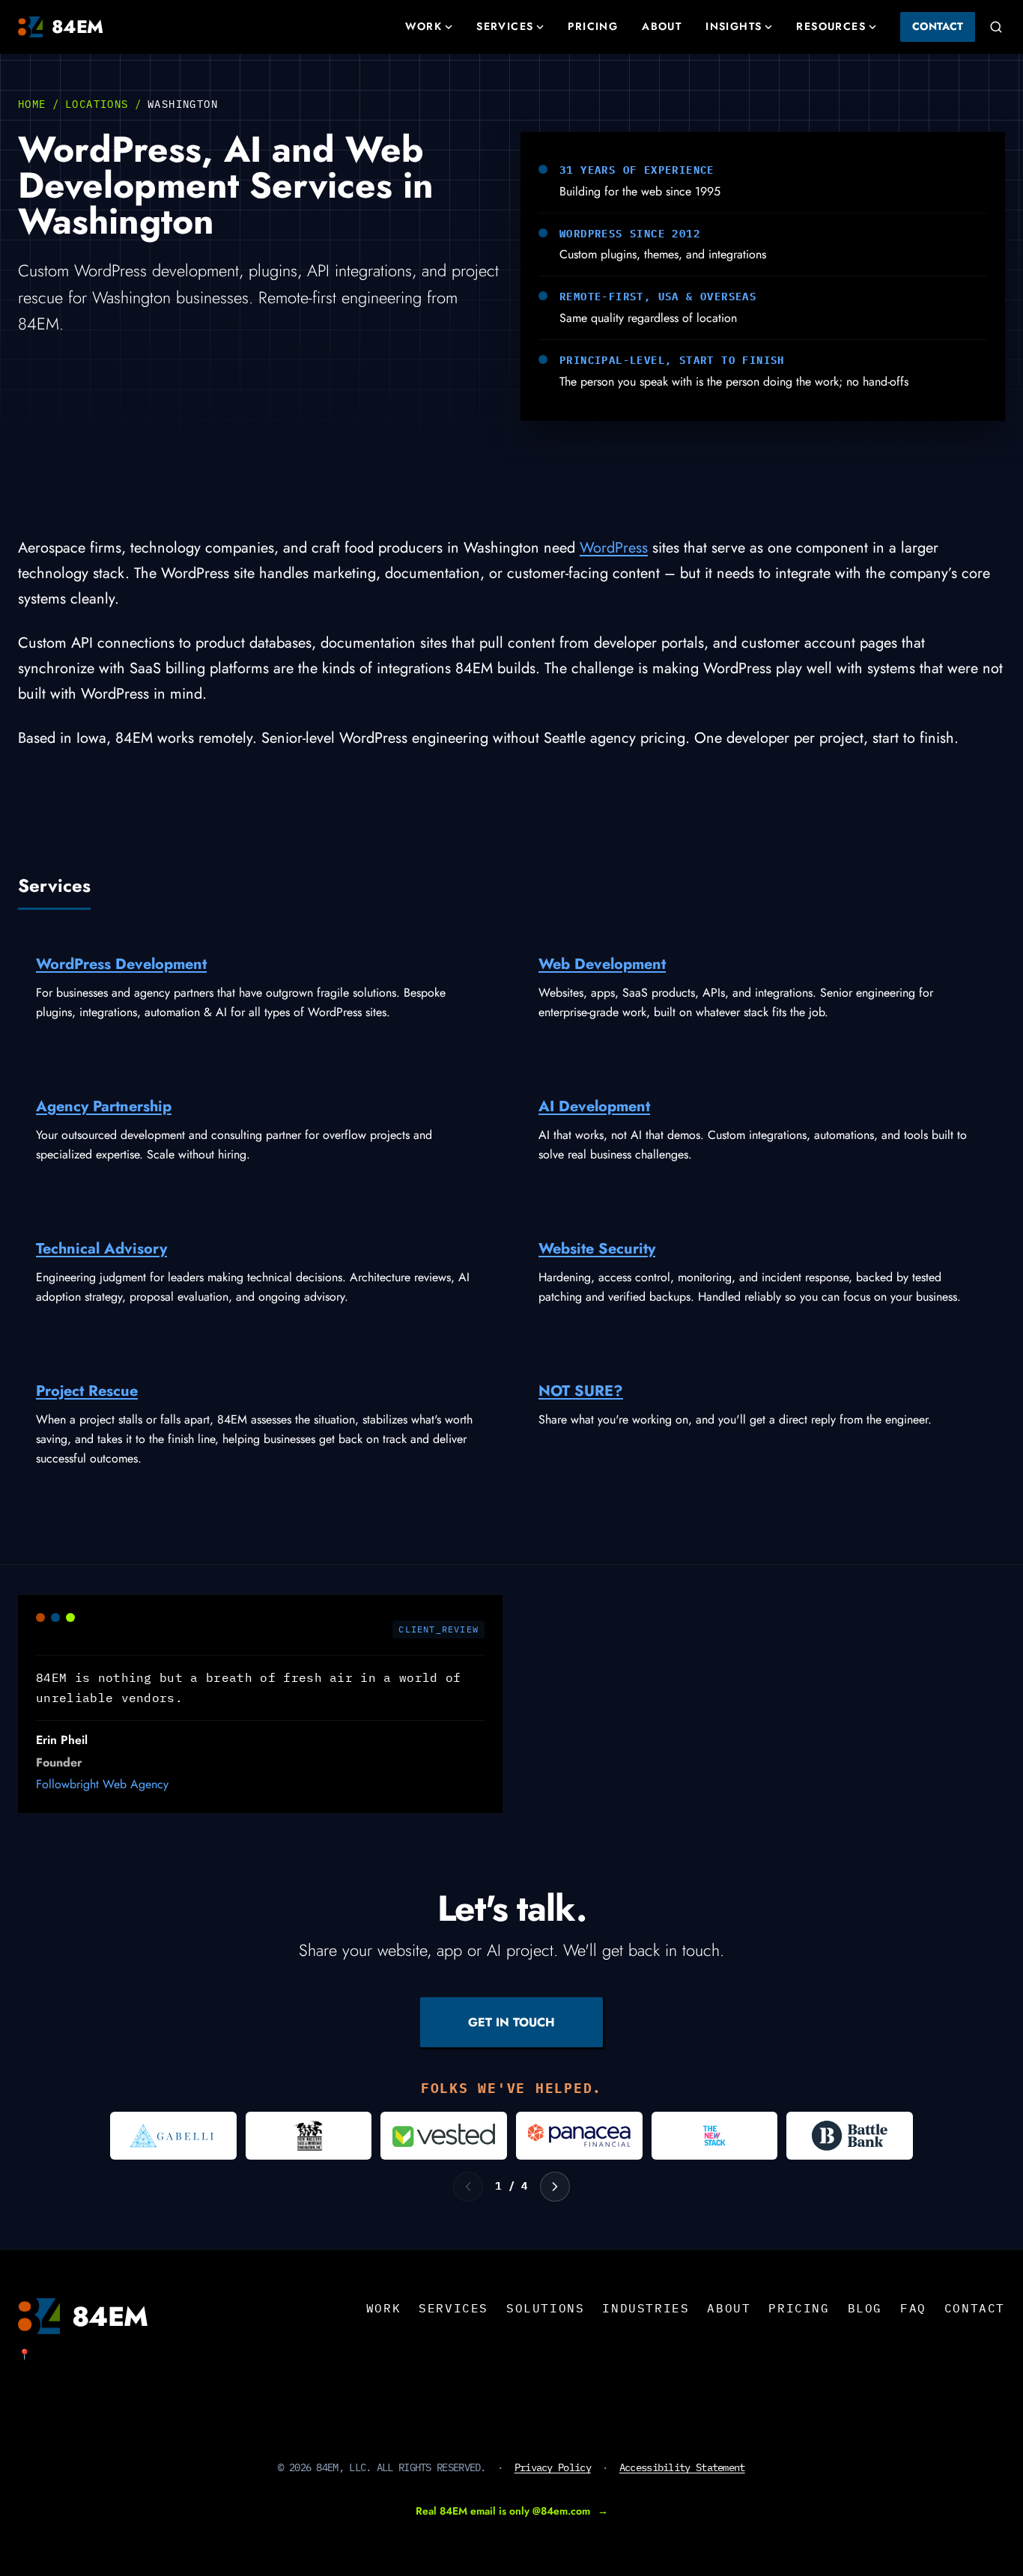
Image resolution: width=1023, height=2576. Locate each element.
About (662, 26)
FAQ (913, 2308)
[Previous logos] (468, 2187)
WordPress (614, 548)
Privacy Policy (553, 2467)
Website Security (597, 1249)
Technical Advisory (101, 1249)
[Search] (996, 27)
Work (424, 26)
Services (505, 26)
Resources (831, 26)
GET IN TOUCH (511, 2022)
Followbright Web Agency (102, 1784)
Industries (646, 2308)
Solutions (545, 2308)
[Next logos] (555, 2187)
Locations (97, 104)
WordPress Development (121, 964)
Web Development (602, 964)
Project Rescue (87, 1391)
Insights (734, 26)
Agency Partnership (104, 1106)
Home (32, 104)
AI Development (594, 1106)
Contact (938, 26)
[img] (173, 2136)
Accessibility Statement (682, 2467)
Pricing (593, 26)
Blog (865, 2308)
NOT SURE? (581, 1391)
